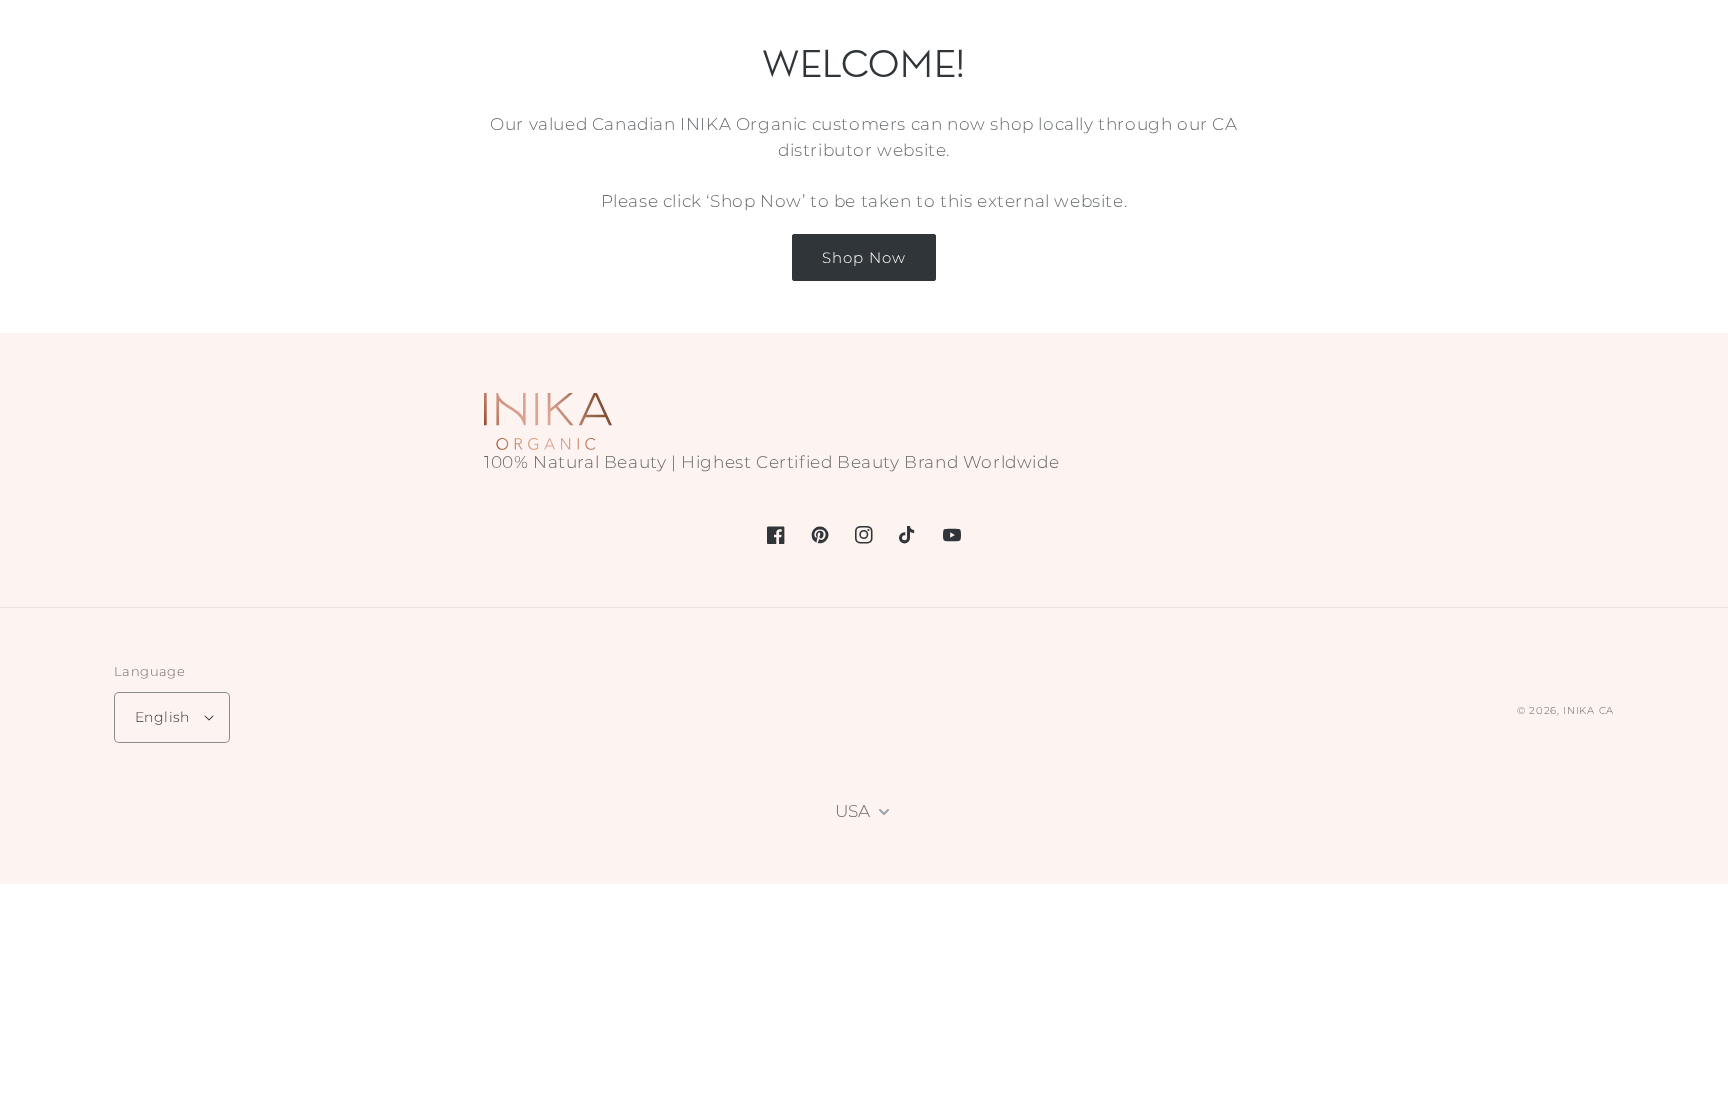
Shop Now (864, 257)
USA (852, 811)
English (162, 717)
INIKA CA (1588, 710)
